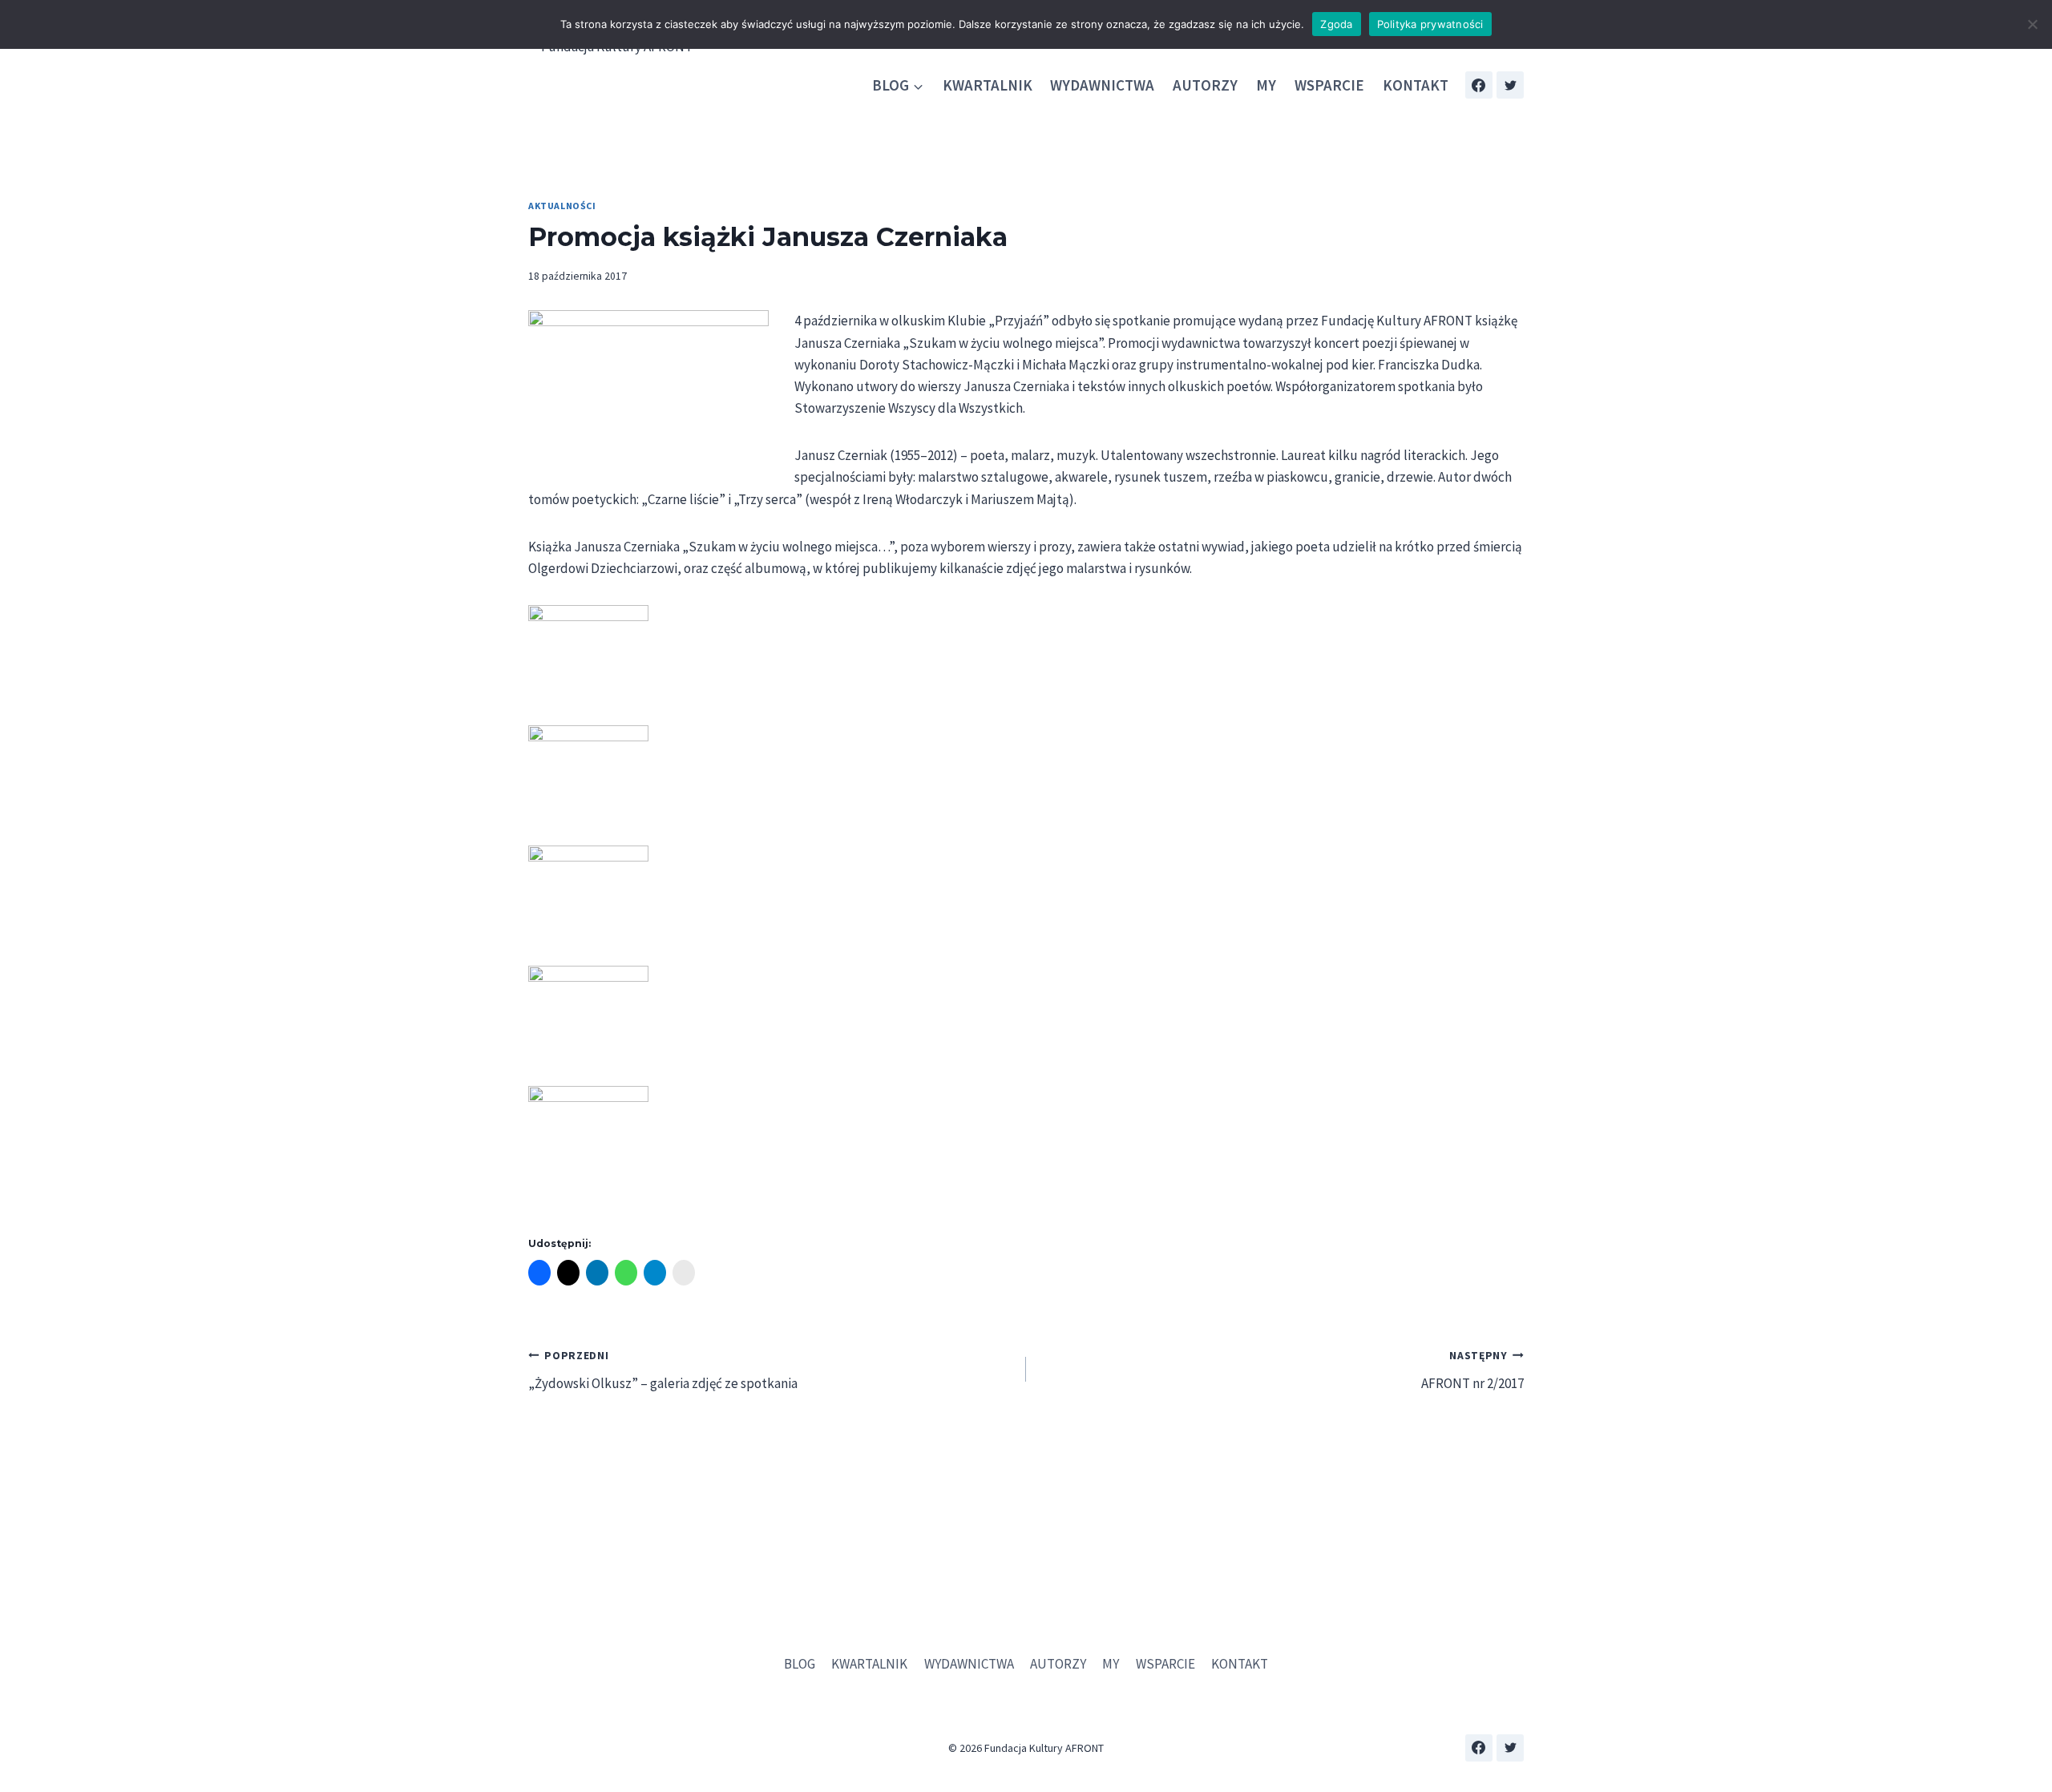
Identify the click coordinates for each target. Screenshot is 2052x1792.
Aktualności (562, 206)
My (1266, 85)
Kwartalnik (988, 85)
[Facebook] (1479, 85)
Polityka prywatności (1430, 24)
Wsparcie (1329, 85)
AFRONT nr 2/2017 (1472, 1370)
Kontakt (1416, 85)
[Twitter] (1510, 85)
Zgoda (1336, 24)
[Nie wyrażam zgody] (2032, 24)
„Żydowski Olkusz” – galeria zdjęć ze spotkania (663, 1370)
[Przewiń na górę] (2028, 1735)
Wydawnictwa (1102, 85)
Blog (800, 1664)
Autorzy (1205, 85)
